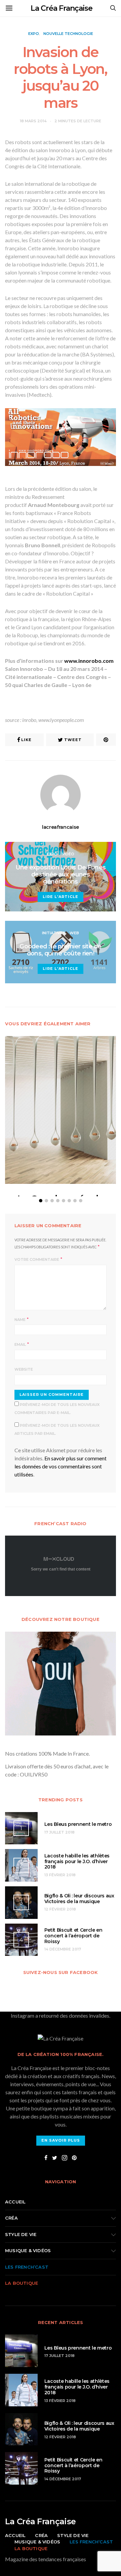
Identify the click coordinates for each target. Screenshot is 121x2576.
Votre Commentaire (37, 1259)
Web (74, 933)
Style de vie (21, 2234)
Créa (11, 2218)
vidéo (68, 854)
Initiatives (54, 933)
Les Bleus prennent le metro (78, 1824)
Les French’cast (27, 2267)
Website (24, 1369)
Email (20, 1344)
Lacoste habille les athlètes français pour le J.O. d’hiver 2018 (77, 1861)
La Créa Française (62, 8)
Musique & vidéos (28, 2250)
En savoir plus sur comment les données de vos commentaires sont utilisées (61, 1466)
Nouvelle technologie (68, 34)
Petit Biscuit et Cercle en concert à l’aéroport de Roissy (73, 1936)
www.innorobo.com (89, 661)
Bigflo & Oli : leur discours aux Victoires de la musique (79, 1899)
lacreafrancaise (61, 827)
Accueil (15, 2202)
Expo (34, 34)
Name (20, 1320)
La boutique (22, 2283)
